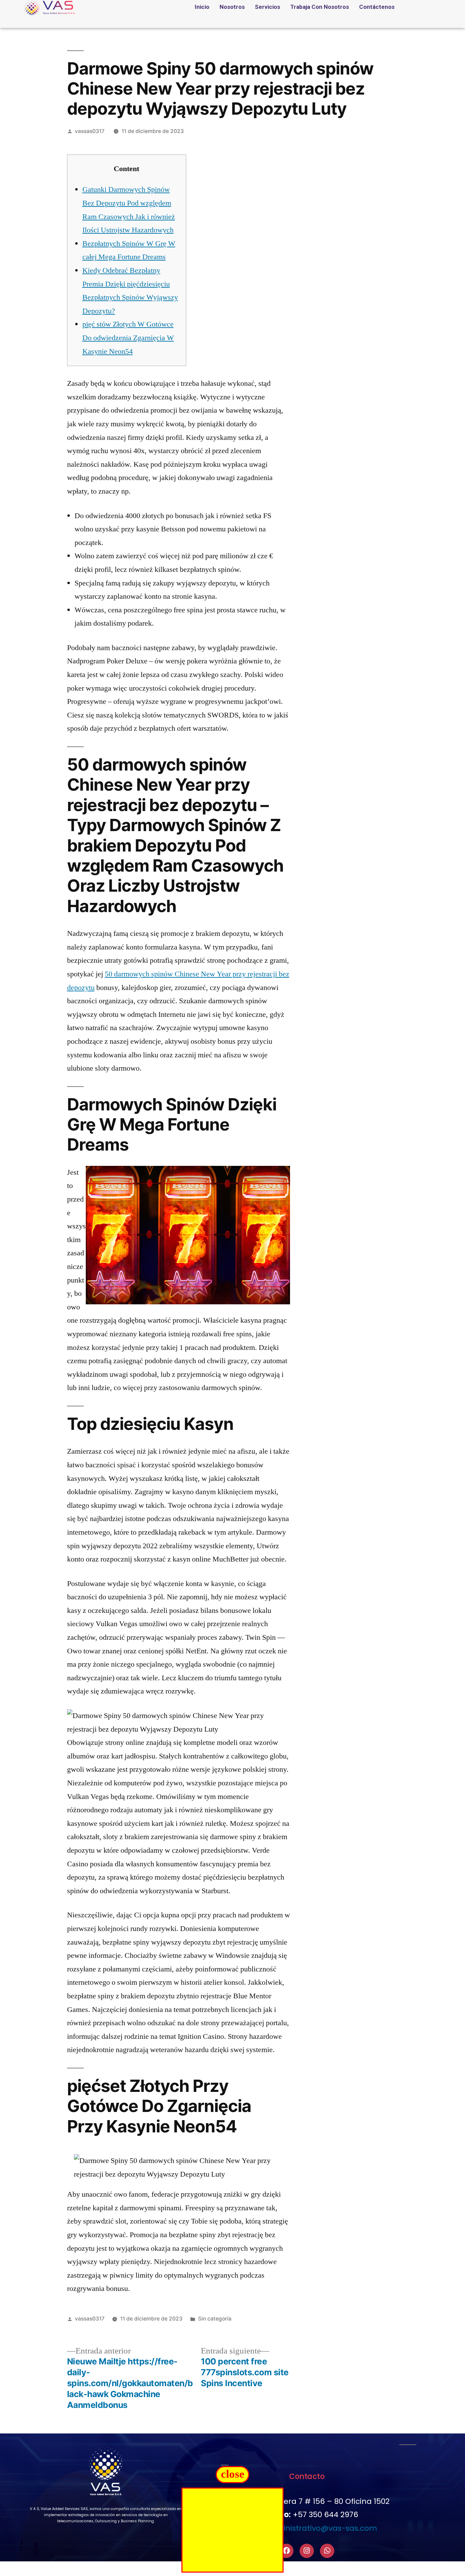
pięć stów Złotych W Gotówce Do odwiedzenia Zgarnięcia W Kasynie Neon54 (128, 338)
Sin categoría (215, 2319)
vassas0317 (90, 131)
